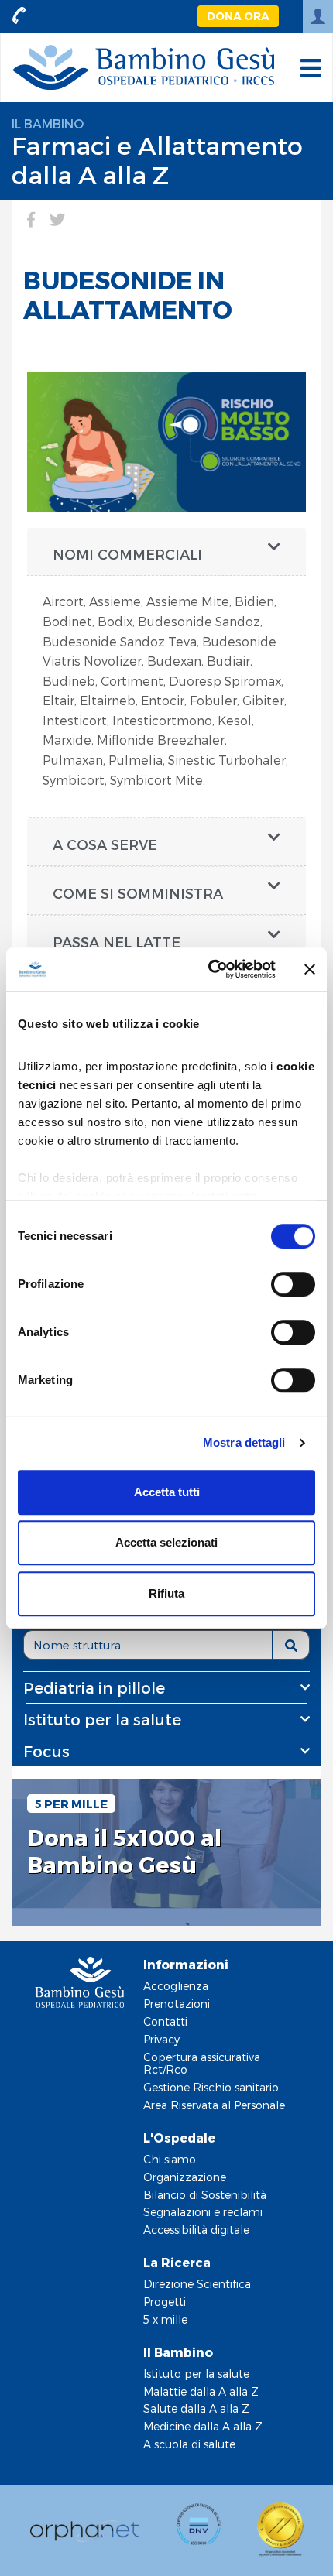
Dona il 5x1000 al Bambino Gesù (124, 1851)
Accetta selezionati (166, 1542)
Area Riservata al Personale (214, 2105)
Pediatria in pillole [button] (94, 1687)
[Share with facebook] (31, 219)
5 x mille (165, 2319)
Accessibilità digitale (196, 2230)
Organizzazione (185, 2177)
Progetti (165, 2302)
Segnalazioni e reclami (203, 2212)
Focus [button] (46, 1751)
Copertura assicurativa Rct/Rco (202, 2064)
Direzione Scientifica (197, 2284)
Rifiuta (166, 1593)
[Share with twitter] (57, 219)
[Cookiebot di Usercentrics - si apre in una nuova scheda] (209, 969)
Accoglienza (176, 1986)
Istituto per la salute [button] (102, 1719)
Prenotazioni (177, 2004)
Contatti (165, 2021)
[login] (318, 16)
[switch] (293, 1284)
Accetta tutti (167, 1492)
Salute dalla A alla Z (196, 2408)
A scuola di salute (189, 2444)
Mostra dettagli (244, 1442)
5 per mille (71, 1804)
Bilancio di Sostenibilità (205, 2195)
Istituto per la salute (196, 2374)
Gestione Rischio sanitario (211, 2087)
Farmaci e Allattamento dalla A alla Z (157, 159)
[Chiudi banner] (310, 969)
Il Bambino (48, 123)
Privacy (161, 2039)
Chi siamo (170, 2159)
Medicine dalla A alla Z (203, 2426)
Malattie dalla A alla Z (201, 2391)
